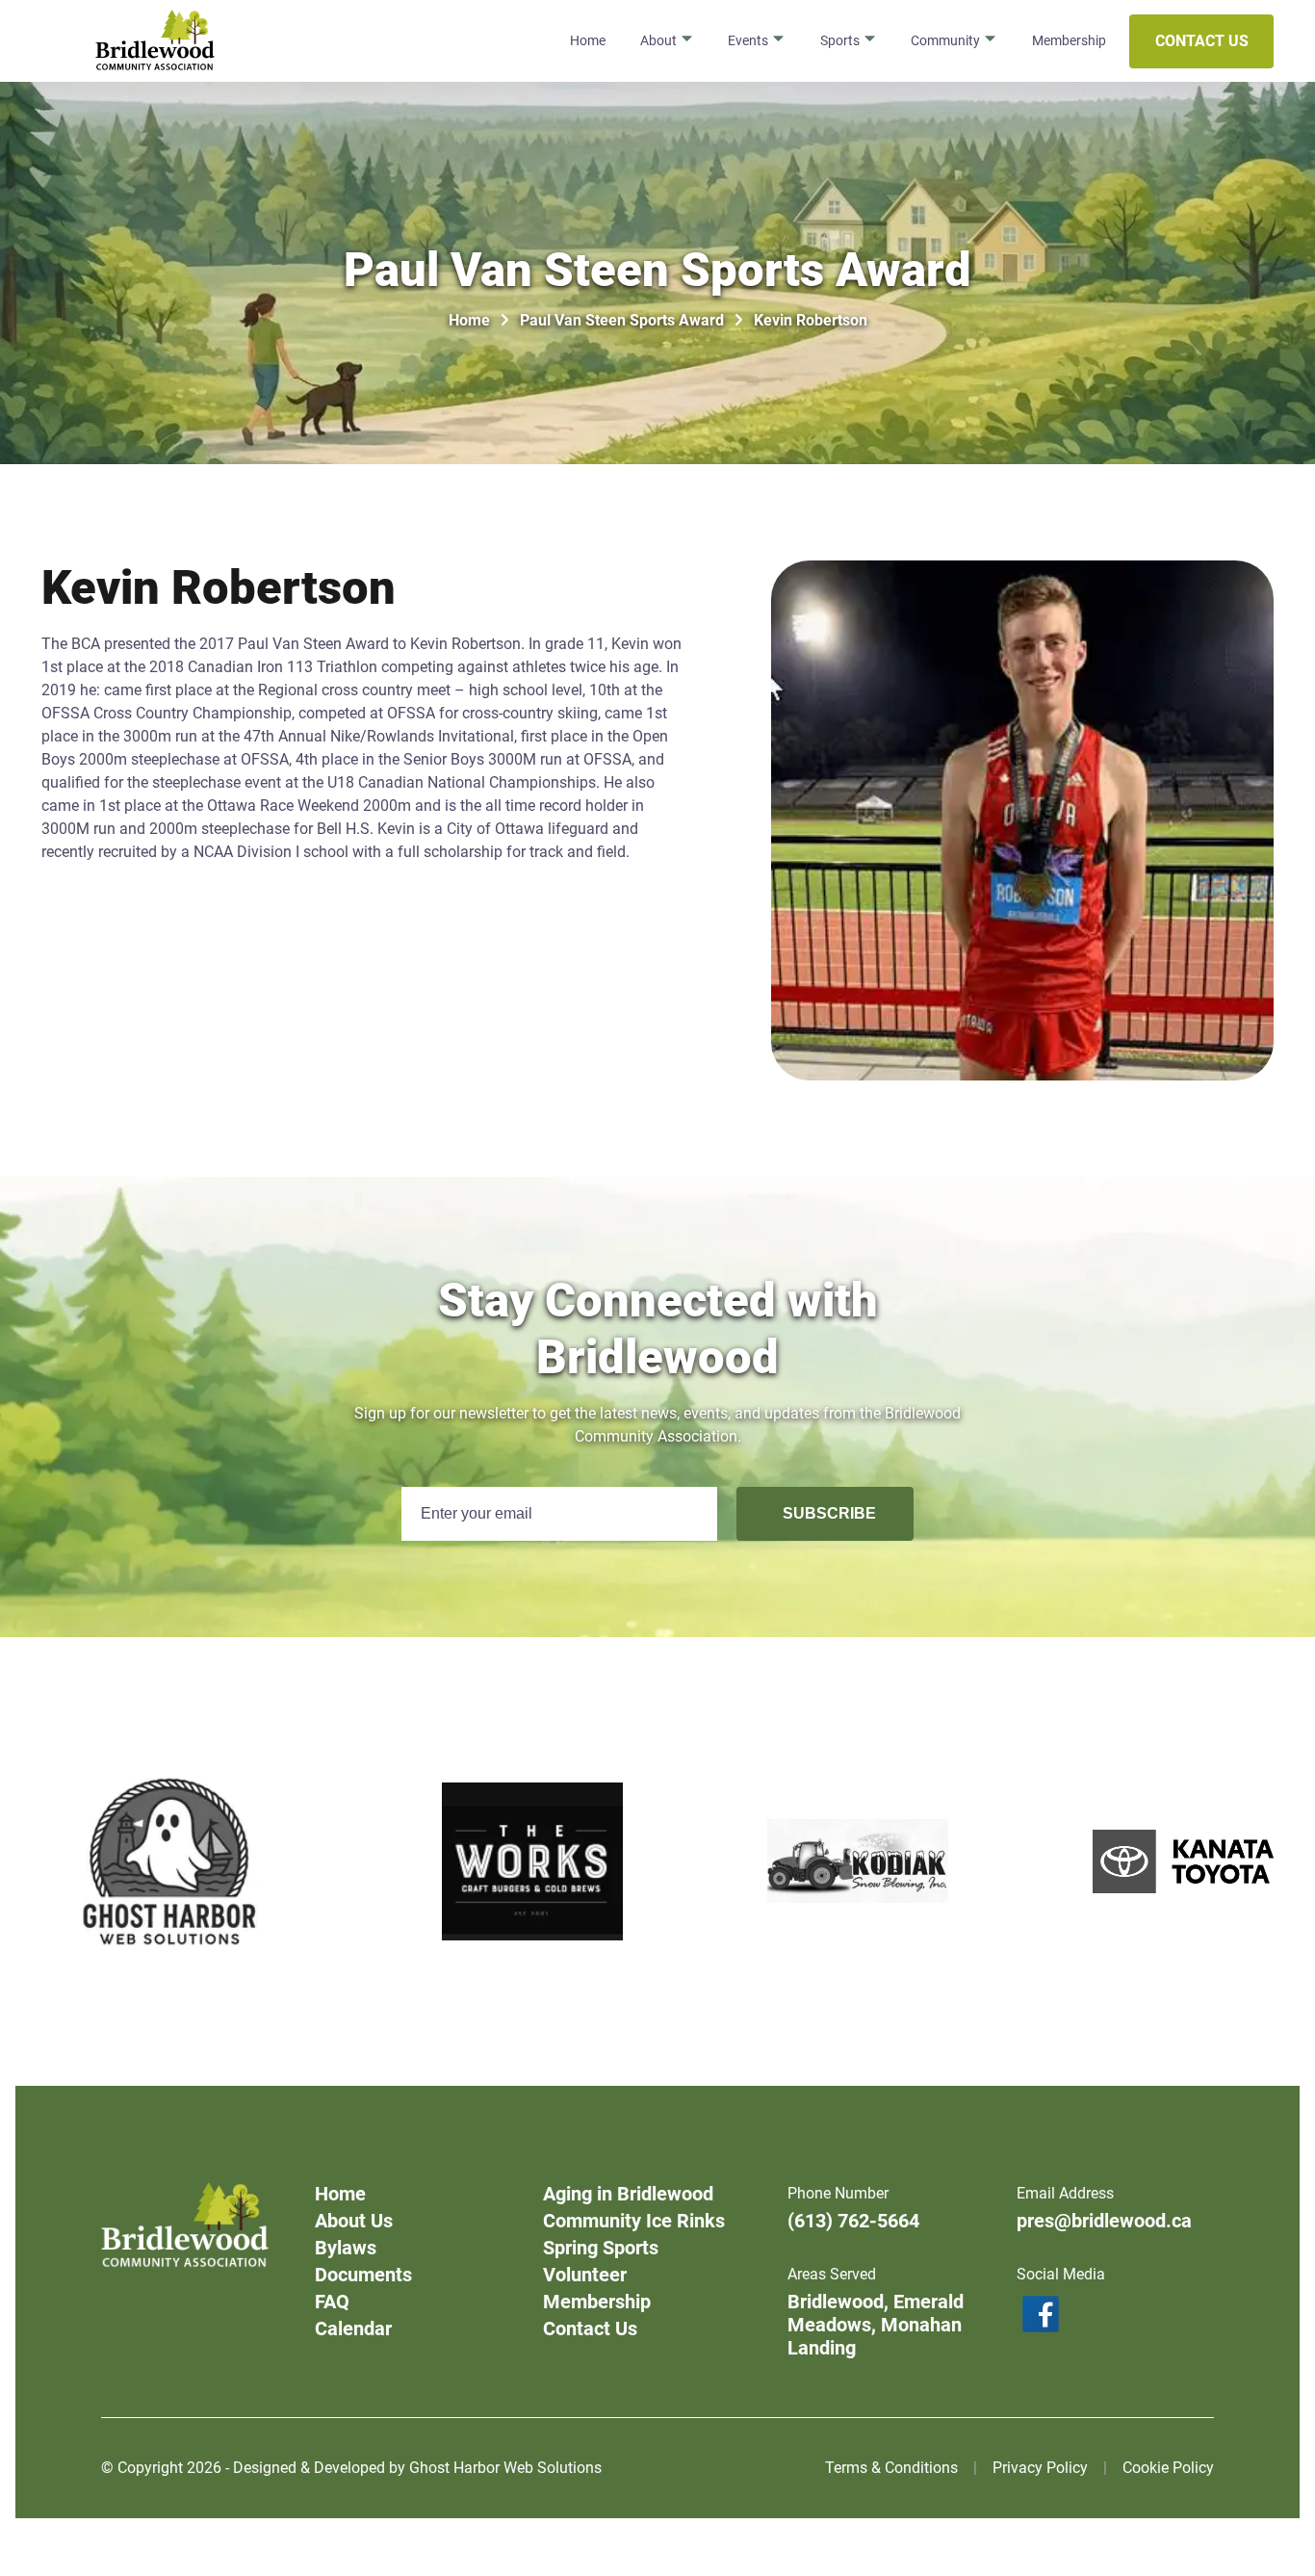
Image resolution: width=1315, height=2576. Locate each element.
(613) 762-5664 (853, 2221)
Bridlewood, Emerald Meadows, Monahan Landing (876, 2325)
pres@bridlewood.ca (1104, 2221)
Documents (363, 2275)
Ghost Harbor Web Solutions (505, 2468)
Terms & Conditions (891, 2468)
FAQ (332, 2302)
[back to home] (155, 41)
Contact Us (1202, 41)
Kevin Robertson (811, 320)
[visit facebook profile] (1116, 2317)
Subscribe (829, 1513)
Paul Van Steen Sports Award (622, 320)
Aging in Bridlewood (628, 2194)
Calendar (353, 2329)
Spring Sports (601, 2248)
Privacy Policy (1040, 2468)
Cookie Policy (1168, 2468)
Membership (1069, 40)
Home (588, 40)
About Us (354, 2221)
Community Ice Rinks (634, 2221)
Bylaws (346, 2248)
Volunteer (585, 2275)
